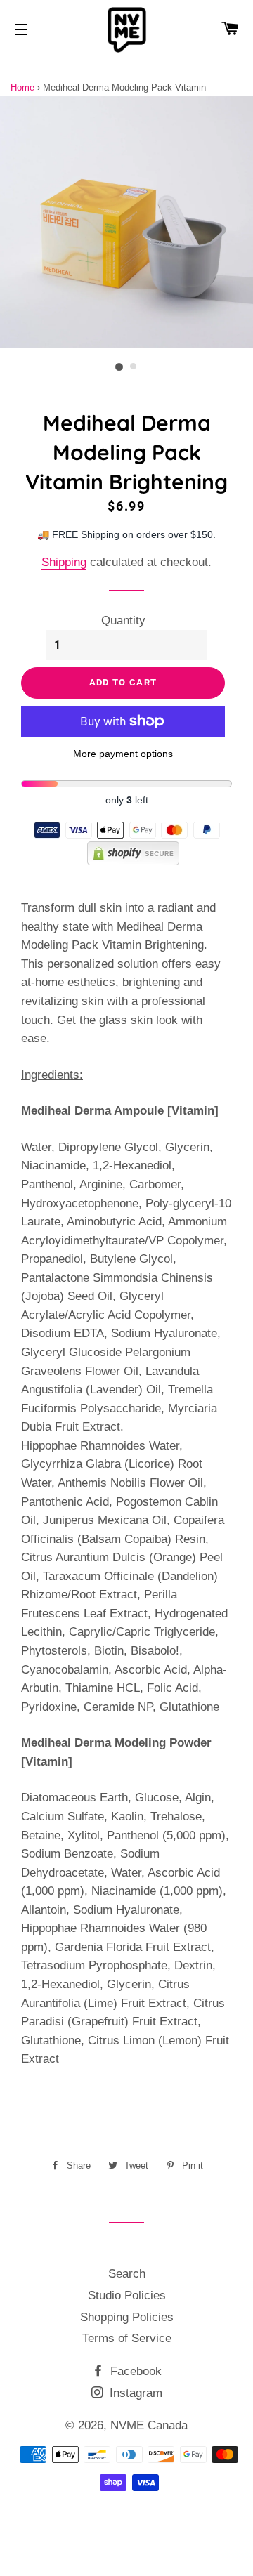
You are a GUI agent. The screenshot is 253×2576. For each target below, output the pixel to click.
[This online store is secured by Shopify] (127, 861)
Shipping (64, 562)
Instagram (134, 2393)
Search (127, 2274)
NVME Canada (149, 2425)
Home (22, 87)
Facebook (134, 2371)
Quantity (123, 620)
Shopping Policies (127, 2317)
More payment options (123, 754)
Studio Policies (127, 2295)
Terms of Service (127, 2338)
